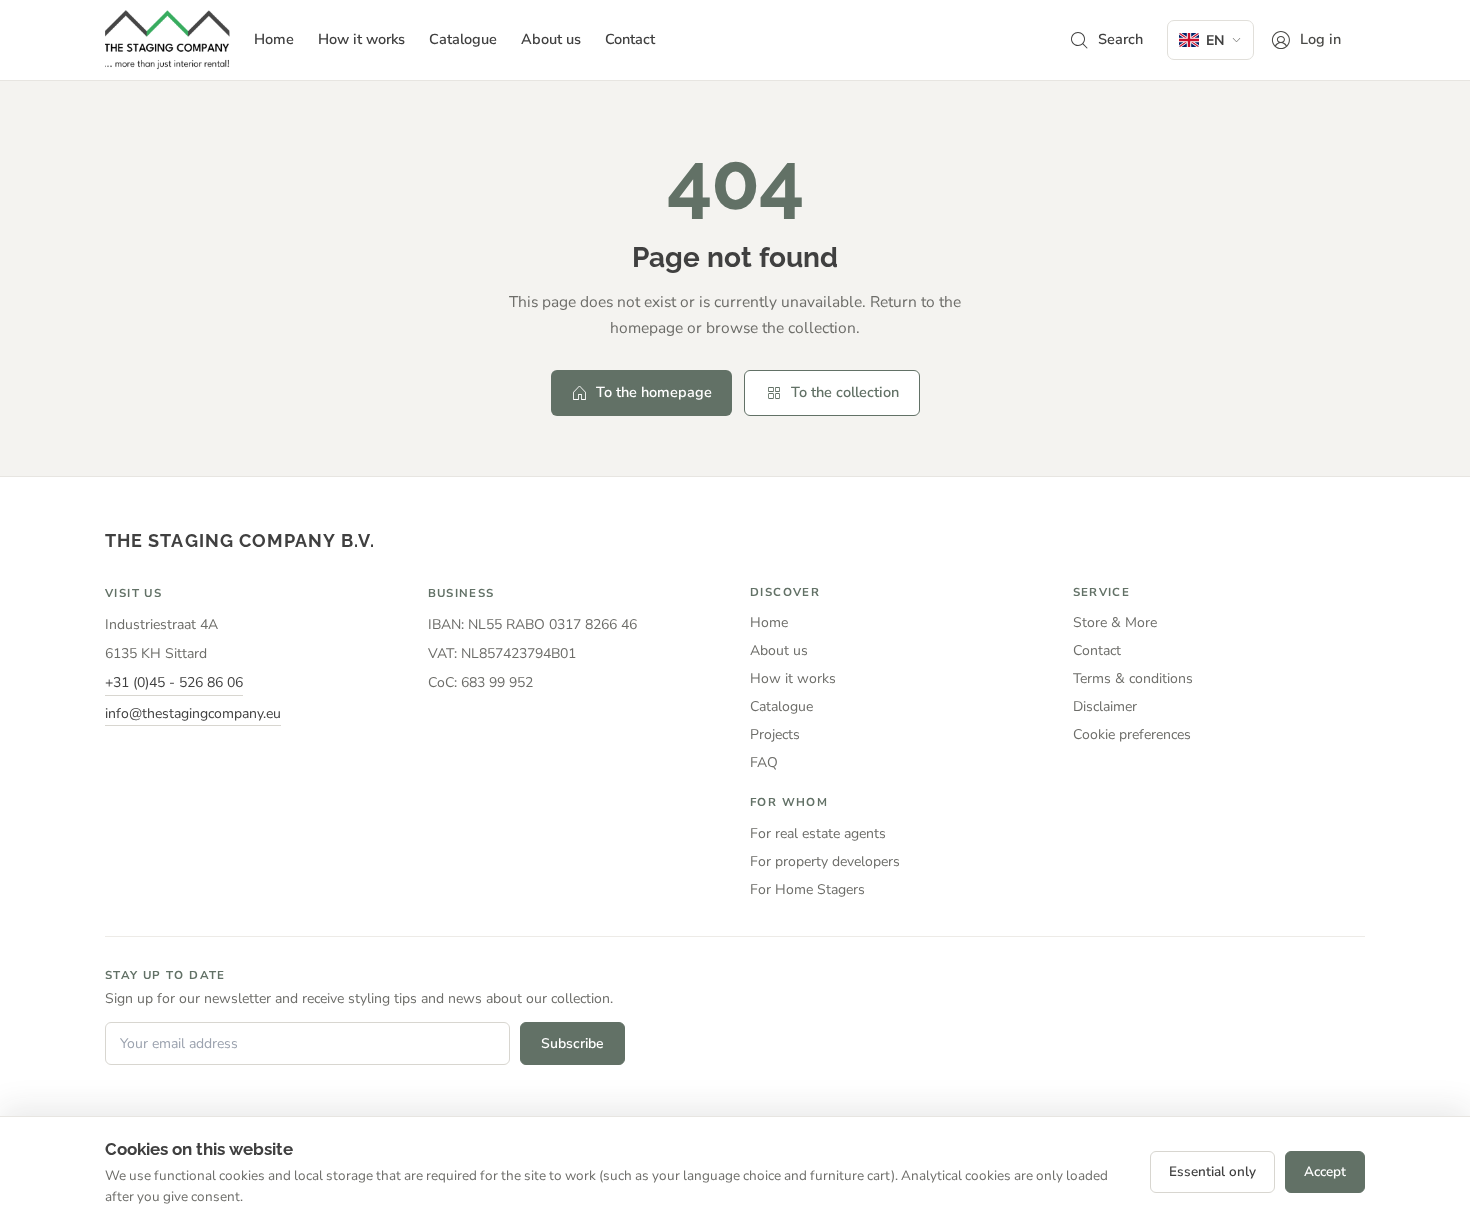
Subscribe (572, 1043)
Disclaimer (1105, 706)
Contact (1097, 650)
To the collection (845, 392)
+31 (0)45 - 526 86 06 (174, 682)
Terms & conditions (1133, 678)
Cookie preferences (1132, 734)
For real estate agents (818, 833)
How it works (793, 678)
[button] (1106, 40)
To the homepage (654, 392)
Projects (775, 734)
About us (779, 650)
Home (769, 622)
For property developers (825, 861)
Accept (1325, 1171)
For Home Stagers (807, 889)
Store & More (1115, 622)
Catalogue (781, 706)
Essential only (1212, 1171)
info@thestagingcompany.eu (193, 713)
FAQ (764, 762)
